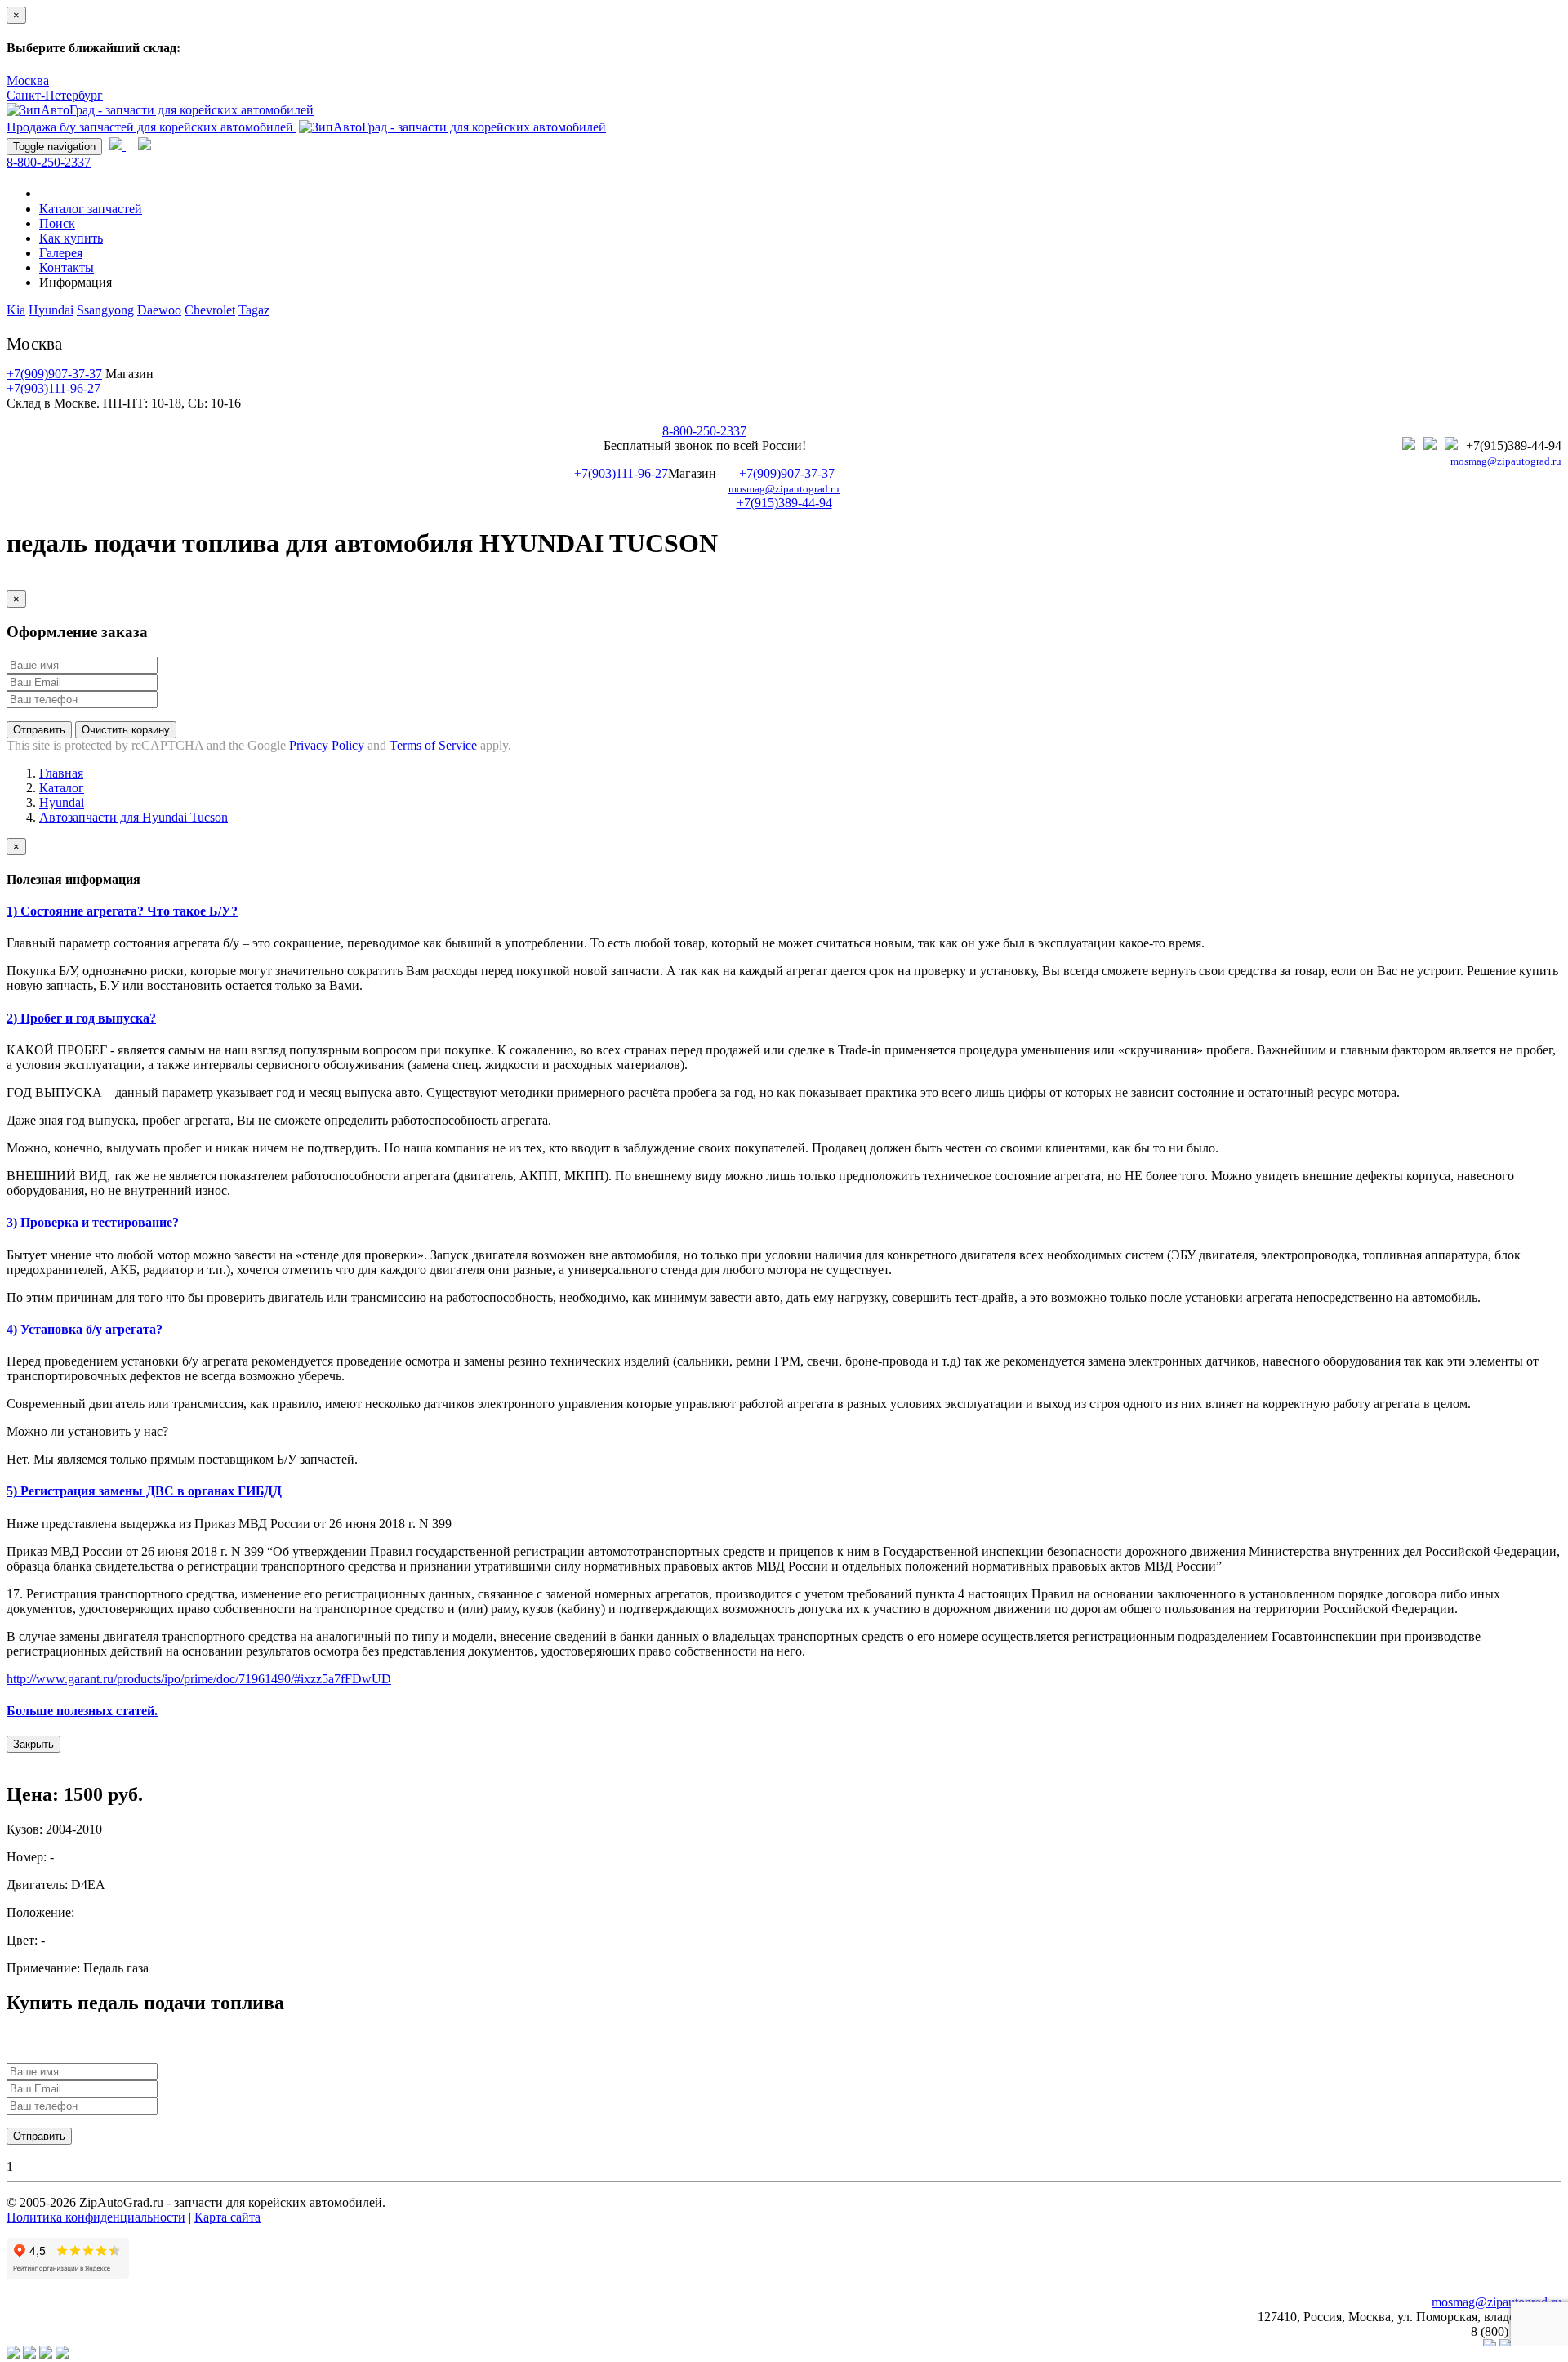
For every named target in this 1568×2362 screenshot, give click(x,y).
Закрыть (33, 1744)
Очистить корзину (126, 730)
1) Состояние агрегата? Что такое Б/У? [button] (122, 911)
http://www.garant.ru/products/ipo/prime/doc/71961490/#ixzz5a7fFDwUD (199, 1679)
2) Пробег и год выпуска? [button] (81, 1018)
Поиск (57, 223)
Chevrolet (210, 310)
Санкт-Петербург (55, 95)
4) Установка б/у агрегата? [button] (85, 1329)
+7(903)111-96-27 (53, 388)
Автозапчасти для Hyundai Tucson (134, 817)
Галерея (61, 253)
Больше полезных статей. (82, 1711)
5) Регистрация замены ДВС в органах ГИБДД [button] (144, 1491)
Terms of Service (433, 745)
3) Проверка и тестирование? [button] (93, 1222)
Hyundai (51, 310)
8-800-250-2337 (49, 162)
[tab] (784, 911)
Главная (61, 773)
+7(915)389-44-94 (784, 503)
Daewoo (159, 310)
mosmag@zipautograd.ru (1506, 461)
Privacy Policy (327, 745)
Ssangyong (105, 310)
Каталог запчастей (91, 209)
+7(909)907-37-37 (54, 374)
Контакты (67, 267)
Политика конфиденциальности (96, 2217)
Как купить (71, 238)
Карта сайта (227, 2217)
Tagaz (254, 310)
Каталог (62, 788)
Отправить (39, 730)
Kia (16, 310)
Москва (28, 80)
